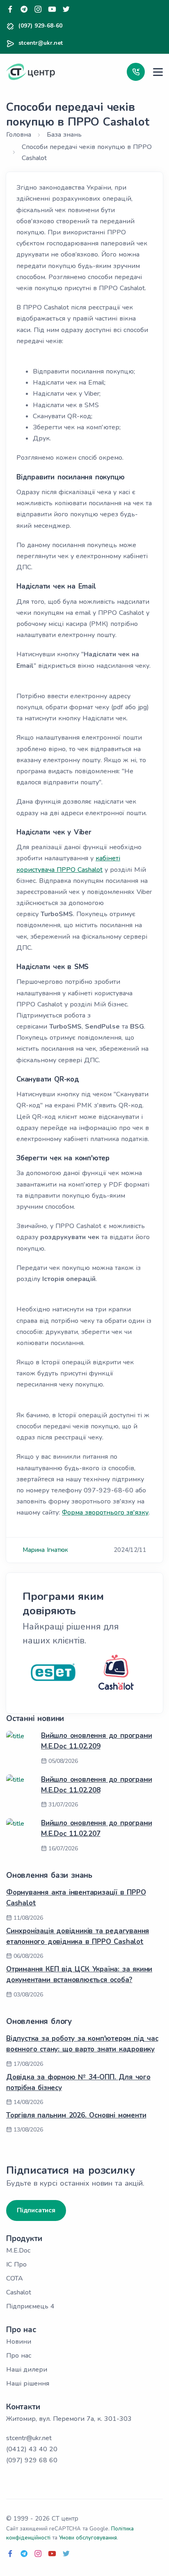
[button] (136, 72)
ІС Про (16, 2264)
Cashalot (19, 2292)
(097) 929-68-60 (40, 26)
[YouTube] (52, 10)
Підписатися (36, 2210)
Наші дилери (27, 2370)
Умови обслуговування (88, 2538)
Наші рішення (28, 2383)
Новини (19, 2342)
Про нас (19, 2356)
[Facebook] (10, 10)
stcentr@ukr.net (41, 43)
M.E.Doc (18, 2251)
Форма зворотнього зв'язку (105, 1513)
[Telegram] (24, 10)
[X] (66, 10)
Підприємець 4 (30, 2306)
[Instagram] (38, 10)
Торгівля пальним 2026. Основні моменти (76, 2115)
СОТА (15, 2278)
